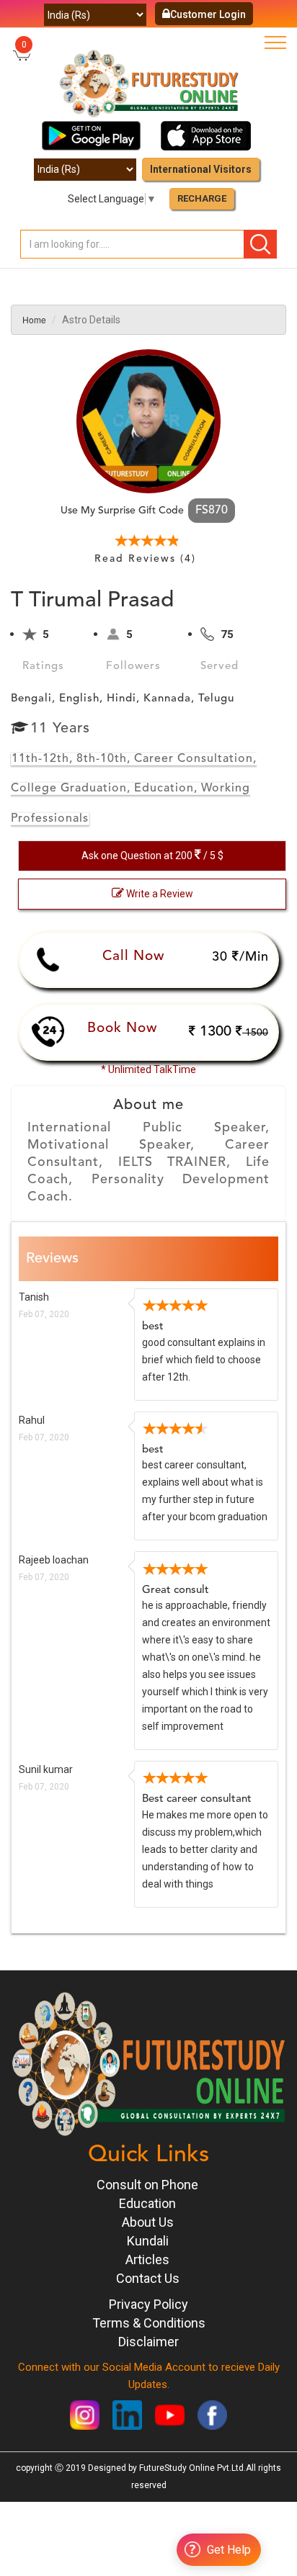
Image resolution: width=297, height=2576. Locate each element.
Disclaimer (148, 2342)
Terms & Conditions (149, 2323)
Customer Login (208, 14)
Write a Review (159, 894)
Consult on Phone (147, 2185)
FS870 (212, 511)
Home (34, 319)
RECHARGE (202, 198)
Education (147, 2203)
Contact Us (148, 2278)
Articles (147, 2259)
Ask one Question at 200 (152, 856)
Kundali (148, 2241)
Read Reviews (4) (145, 559)
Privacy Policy (148, 2304)
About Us (148, 2222)
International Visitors (201, 169)
